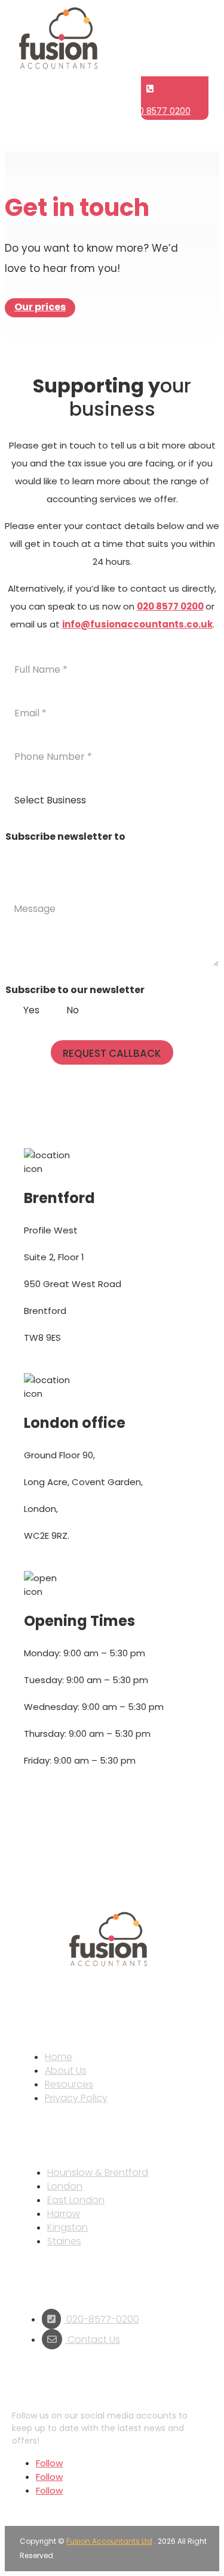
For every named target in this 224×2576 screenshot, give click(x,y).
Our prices (40, 307)
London (65, 2186)
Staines (64, 2241)
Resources (69, 2084)
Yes (31, 1011)
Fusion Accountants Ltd (109, 2541)
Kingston (67, 2227)
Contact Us (93, 2340)
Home (59, 2057)
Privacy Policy (76, 2098)
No (73, 1011)
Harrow (64, 2214)
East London (76, 2200)
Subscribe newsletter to (65, 836)
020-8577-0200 (102, 2319)
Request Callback (112, 1053)
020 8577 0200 (159, 111)
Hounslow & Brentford (98, 2173)
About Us (66, 2071)
